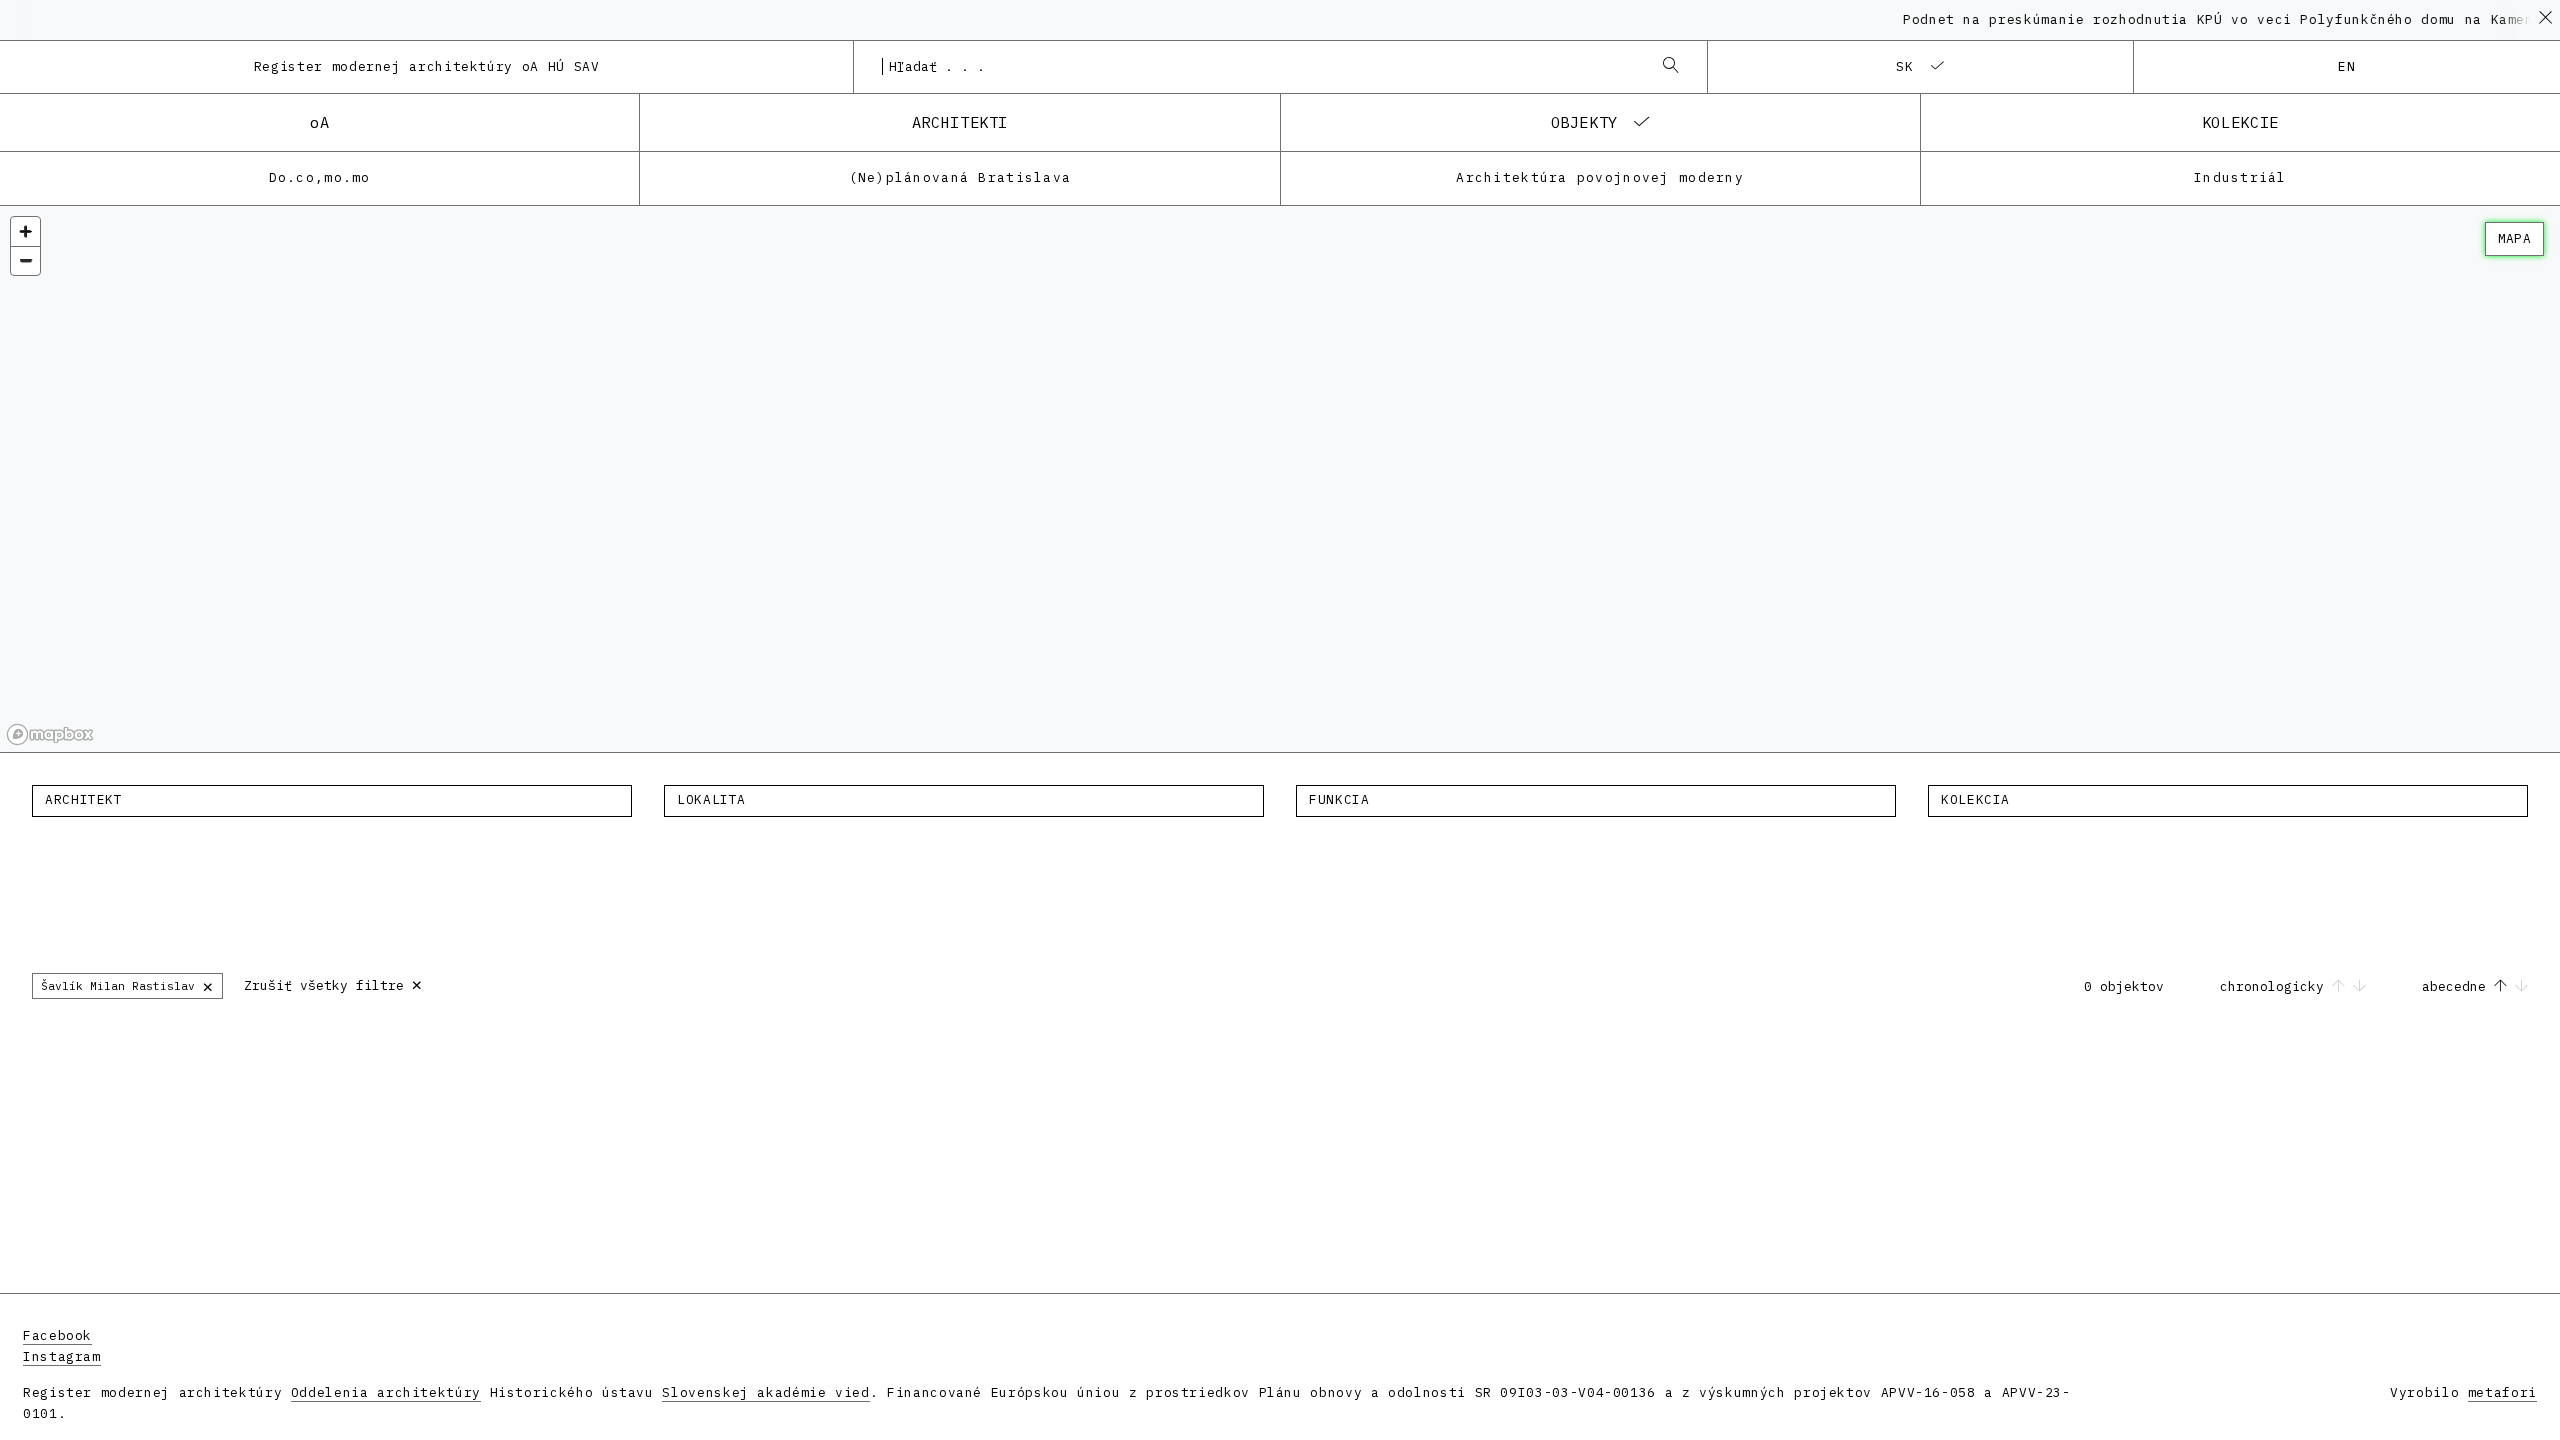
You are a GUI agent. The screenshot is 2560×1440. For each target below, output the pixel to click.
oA (319, 122)
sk (1905, 66)
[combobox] (1260, 67)
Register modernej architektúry (427, 66)
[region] (1280, 479)
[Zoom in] (25, 231)
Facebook (57, 1335)
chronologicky (2276, 986)
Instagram (62, 1356)
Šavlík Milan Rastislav (127, 985)
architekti (960, 122)
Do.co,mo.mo (320, 177)
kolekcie (2240, 122)
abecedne (2458, 986)
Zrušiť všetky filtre (333, 983)
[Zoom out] (25, 260)
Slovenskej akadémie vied (765, 1392)
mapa (2514, 238)
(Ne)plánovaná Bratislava (960, 177)
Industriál (2240, 177)
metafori (2502, 1392)
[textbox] (332, 800)
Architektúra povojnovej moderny (1600, 177)
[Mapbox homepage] (50, 734)
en (2347, 66)
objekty (1584, 122)
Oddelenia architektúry (386, 1392)
